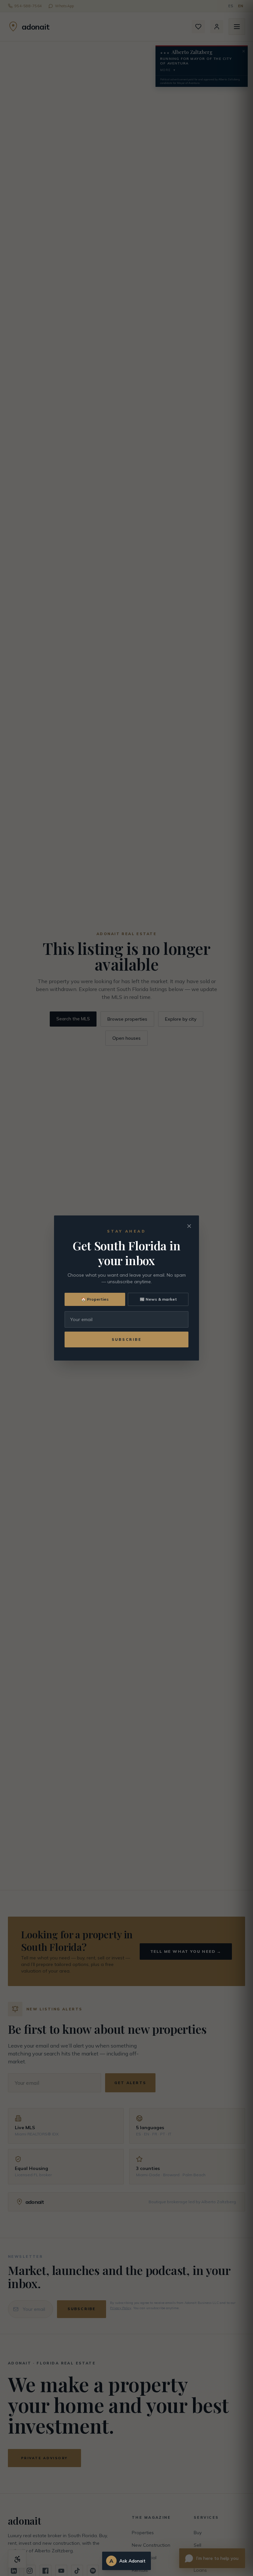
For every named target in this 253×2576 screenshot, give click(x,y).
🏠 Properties (95, 1299)
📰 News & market (158, 1299)
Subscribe (127, 1339)
